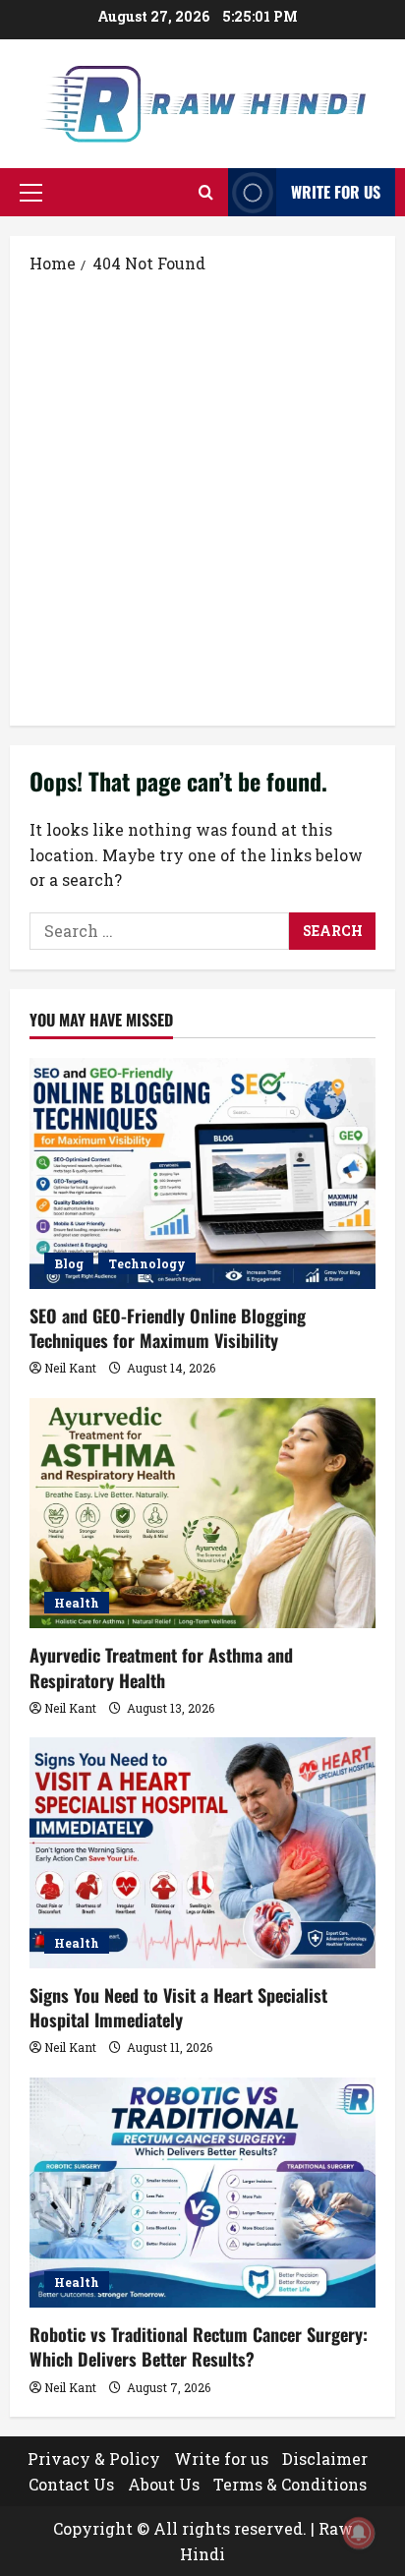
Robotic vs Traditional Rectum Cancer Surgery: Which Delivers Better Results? (199, 2346)
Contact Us (71, 2484)
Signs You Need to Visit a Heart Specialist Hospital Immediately (178, 2007)
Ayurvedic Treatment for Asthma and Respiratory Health (161, 1667)
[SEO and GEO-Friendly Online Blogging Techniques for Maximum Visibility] (202, 1173)
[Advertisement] (202, 498)
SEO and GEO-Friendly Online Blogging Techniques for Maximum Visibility (168, 1328)
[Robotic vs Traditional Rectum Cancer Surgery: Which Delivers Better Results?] (202, 2193)
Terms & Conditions (290, 2484)
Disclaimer (325, 2459)
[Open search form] (206, 192)
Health (77, 1603)
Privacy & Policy (94, 2459)
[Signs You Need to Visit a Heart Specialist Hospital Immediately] (202, 1853)
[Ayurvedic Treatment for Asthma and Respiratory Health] (202, 1514)
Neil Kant (70, 1368)
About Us (164, 2484)
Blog (69, 1263)
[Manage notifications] (359, 2533)
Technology (147, 1263)
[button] (31, 193)
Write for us (336, 192)
